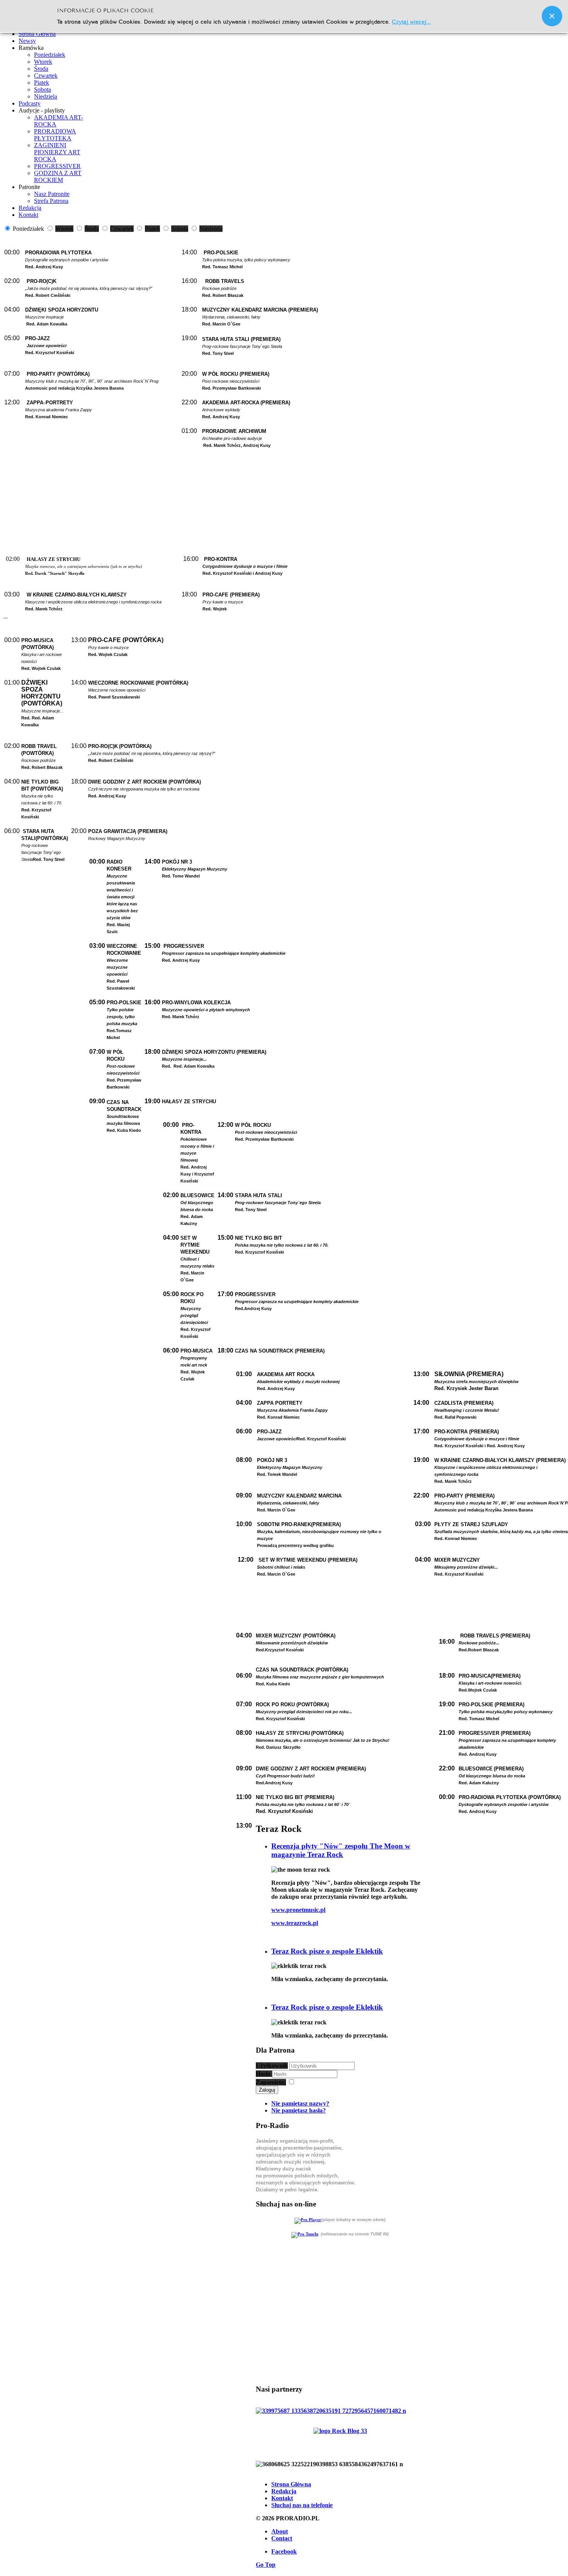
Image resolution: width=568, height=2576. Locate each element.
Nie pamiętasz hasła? (298, 2110)
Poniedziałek (50, 55)
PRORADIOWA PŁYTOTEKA (55, 135)
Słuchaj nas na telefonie (302, 2505)
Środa (41, 69)
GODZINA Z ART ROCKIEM (58, 176)
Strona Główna (291, 2484)
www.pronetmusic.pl (298, 1910)
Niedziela (46, 96)
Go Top (266, 2565)
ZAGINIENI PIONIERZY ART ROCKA (57, 152)
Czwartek (46, 76)
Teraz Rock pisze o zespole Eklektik (327, 1951)
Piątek (42, 83)
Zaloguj (267, 2090)
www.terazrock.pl (295, 1923)
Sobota (43, 89)
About (280, 2531)
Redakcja (284, 2491)
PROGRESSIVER (57, 166)
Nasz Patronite (52, 194)
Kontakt (282, 2498)
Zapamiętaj (271, 2082)
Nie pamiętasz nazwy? (300, 2103)
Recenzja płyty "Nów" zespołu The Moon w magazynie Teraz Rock (341, 1850)
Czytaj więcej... (411, 21)
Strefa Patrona (51, 201)
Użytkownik (272, 2066)
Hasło (264, 2074)
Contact (282, 2538)
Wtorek (43, 62)
